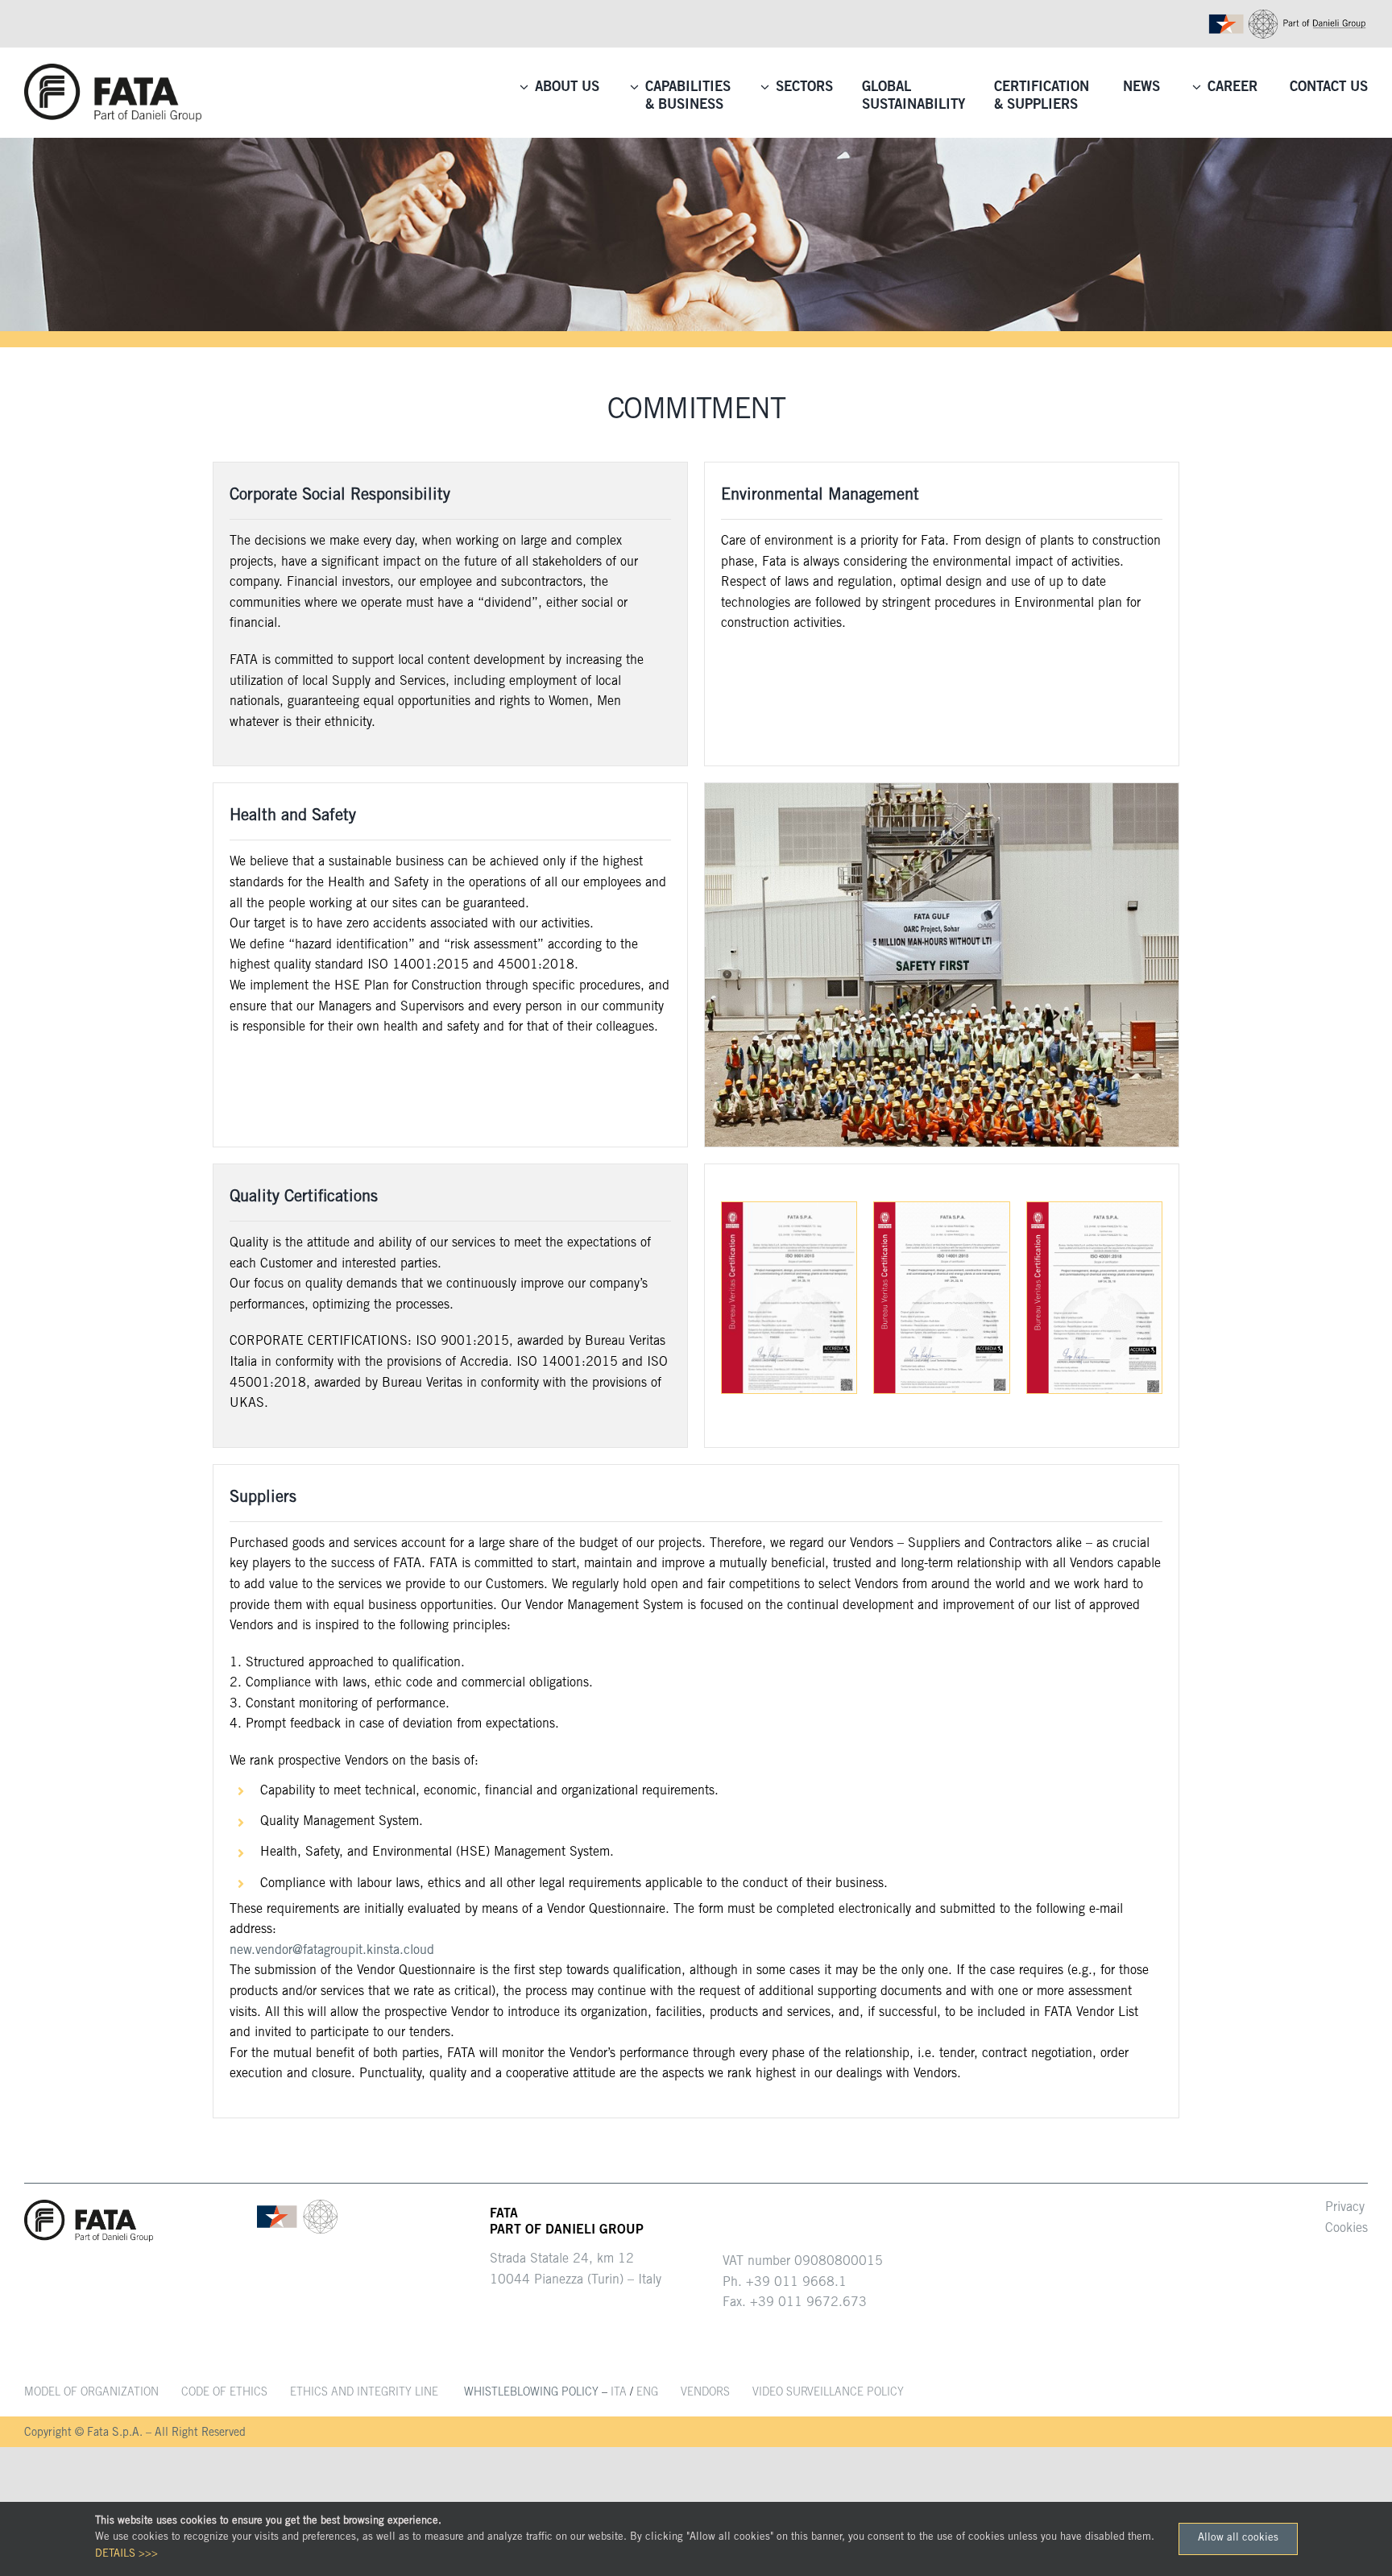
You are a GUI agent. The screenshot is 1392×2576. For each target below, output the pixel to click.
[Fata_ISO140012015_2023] (941, 1209)
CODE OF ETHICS (224, 2393)
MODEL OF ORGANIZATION (91, 2393)
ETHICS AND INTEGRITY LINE (364, 2393)
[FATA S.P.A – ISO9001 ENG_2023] (789, 1209)
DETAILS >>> (126, 2555)
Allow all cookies (1238, 2539)
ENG (647, 2393)
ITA (619, 2393)
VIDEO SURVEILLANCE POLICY (828, 2393)
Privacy (1345, 2208)
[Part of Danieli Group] (1287, 15)
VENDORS (705, 2393)
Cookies (1346, 2229)
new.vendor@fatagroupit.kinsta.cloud (332, 1951)
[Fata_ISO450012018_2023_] (1094, 1209)
